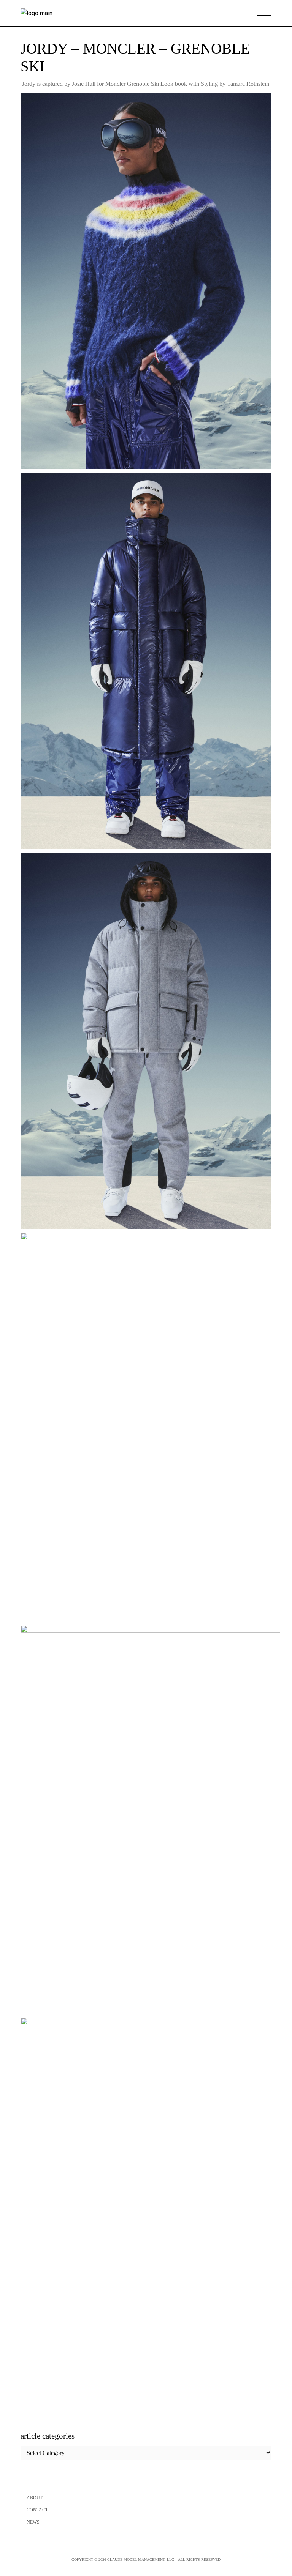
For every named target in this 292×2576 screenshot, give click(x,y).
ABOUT (35, 2498)
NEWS (33, 2522)
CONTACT (37, 2510)
